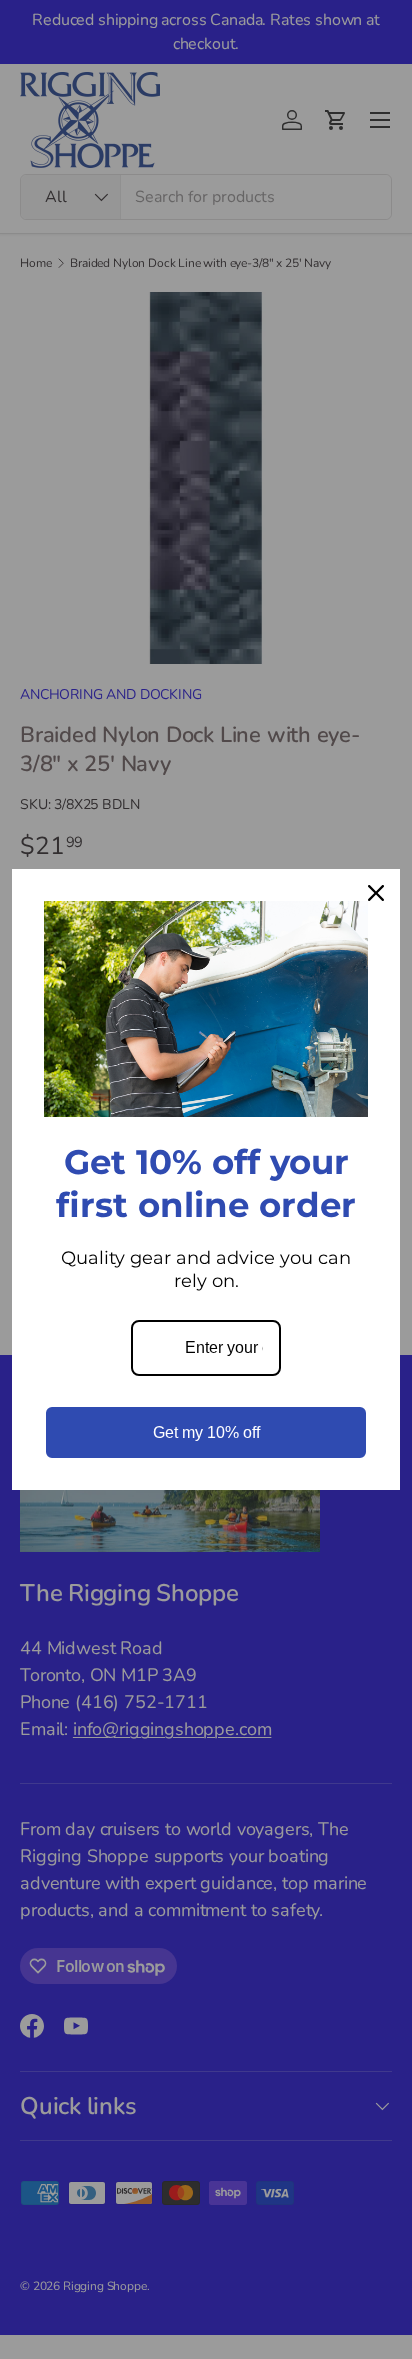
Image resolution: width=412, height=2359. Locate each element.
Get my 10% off (206, 1432)
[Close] (376, 893)
